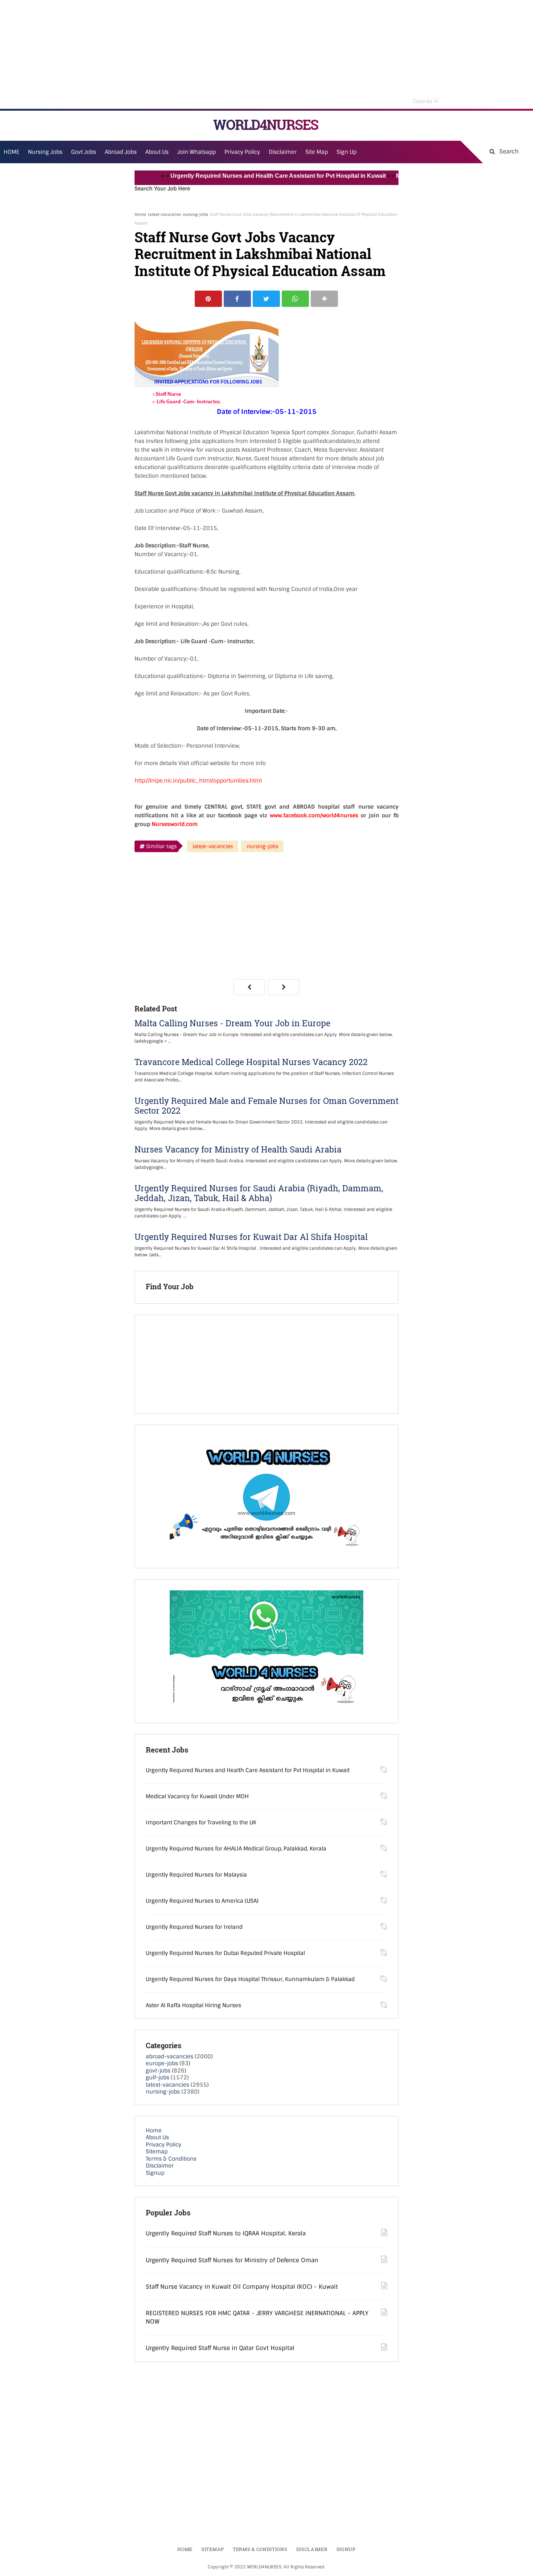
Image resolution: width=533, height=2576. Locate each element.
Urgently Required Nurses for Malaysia (196, 1875)
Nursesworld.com (175, 824)
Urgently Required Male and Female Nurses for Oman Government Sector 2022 (266, 1106)
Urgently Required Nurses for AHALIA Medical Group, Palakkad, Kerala (236, 1849)
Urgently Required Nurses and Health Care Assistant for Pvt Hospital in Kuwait (245, 176)
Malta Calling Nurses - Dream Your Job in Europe (232, 1023)
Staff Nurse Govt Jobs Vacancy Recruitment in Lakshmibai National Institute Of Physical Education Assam (260, 254)
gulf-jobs (158, 2078)
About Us (157, 2137)
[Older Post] (284, 987)
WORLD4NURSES (266, 125)
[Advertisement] (266, 54)
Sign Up (346, 152)
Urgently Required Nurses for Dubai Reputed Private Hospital (225, 1953)
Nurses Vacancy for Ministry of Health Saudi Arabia (238, 1149)
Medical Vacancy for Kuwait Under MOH (197, 1796)
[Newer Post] (249, 987)
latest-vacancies (164, 214)
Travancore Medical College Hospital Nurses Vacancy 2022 (251, 1062)
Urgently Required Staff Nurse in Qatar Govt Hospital (220, 2348)
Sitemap (157, 2152)
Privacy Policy (164, 2145)
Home (140, 214)
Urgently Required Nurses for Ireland (194, 1927)
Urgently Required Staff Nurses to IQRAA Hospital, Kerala (226, 2233)
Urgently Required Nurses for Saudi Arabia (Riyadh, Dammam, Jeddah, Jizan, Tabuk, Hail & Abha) (259, 1193)
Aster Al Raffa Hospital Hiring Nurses (193, 2005)
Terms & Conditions (171, 2159)
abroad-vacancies (170, 2057)
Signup (155, 2173)
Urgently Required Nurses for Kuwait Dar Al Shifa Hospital (251, 1237)
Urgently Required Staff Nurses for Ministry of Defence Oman (232, 2260)
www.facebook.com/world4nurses (314, 815)
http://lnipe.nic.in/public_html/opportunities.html (198, 781)
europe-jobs (162, 2063)
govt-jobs (158, 2071)
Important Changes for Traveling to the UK (201, 1823)
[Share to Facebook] (237, 299)
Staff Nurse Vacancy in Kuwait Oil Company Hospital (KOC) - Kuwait (242, 2287)
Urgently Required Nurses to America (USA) (202, 1901)
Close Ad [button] (425, 100)
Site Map (317, 152)
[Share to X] (266, 299)
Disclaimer (283, 152)
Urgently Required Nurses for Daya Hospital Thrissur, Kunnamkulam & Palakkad (250, 1979)
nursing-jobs (195, 214)
